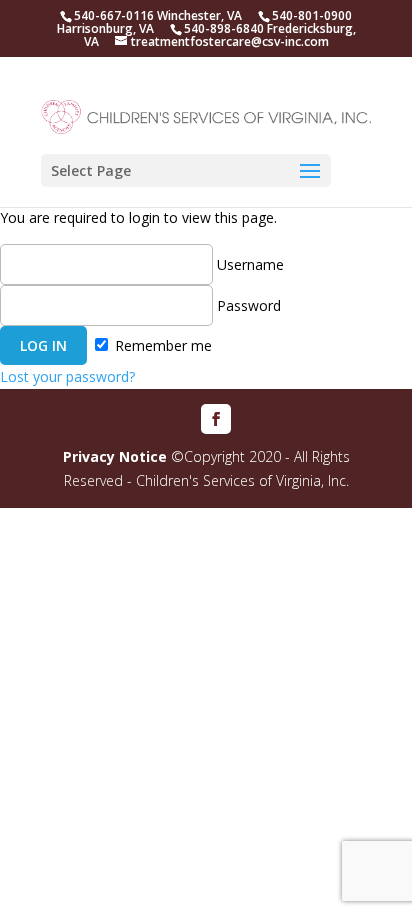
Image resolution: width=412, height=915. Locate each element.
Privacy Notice (115, 456)
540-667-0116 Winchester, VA (158, 15)
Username (248, 264)
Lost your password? (67, 376)
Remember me (161, 345)
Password (247, 305)
